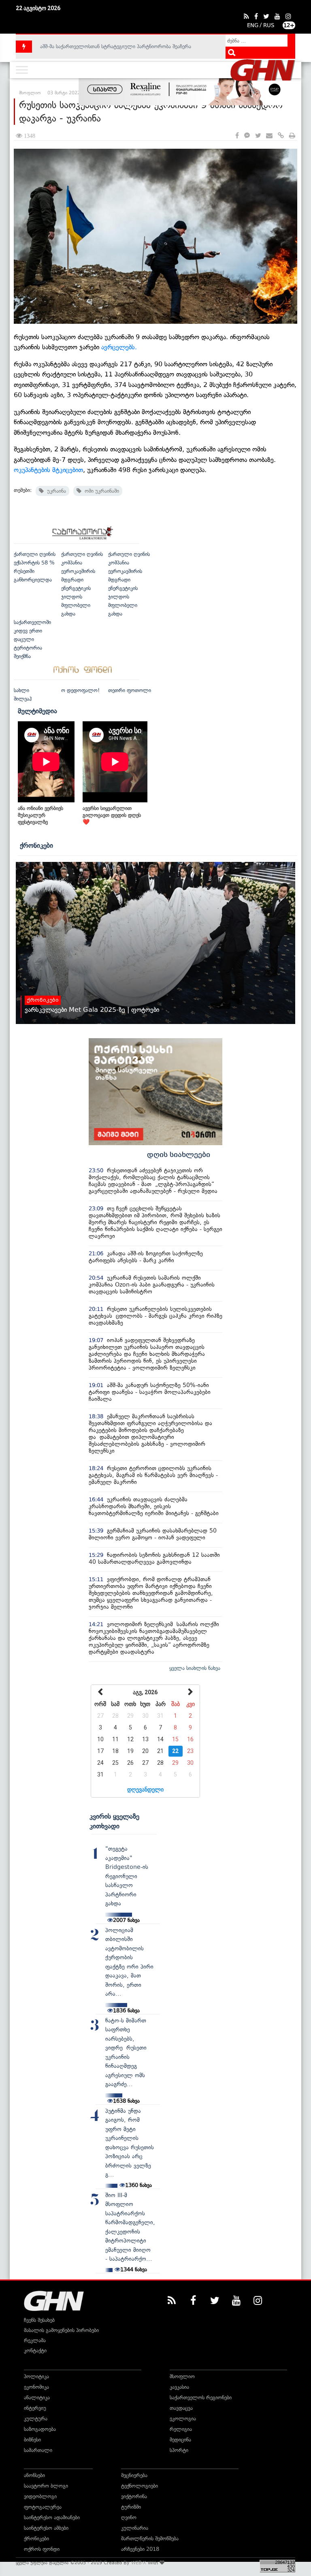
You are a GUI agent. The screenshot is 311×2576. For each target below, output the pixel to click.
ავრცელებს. (119, 347)
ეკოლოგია (183, 2419)
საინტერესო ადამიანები (52, 2517)
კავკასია (179, 2387)
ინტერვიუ (35, 2408)
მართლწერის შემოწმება (150, 2539)
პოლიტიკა (36, 2376)
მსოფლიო (182, 2376)
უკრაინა (55, 491)
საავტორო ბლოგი (46, 2486)
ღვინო (129, 2517)
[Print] (292, 136)
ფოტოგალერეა (43, 2507)
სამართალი (38, 2450)
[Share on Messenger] (247, 136)
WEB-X (139, 2563)
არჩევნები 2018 (140, 2549)
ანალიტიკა (37, 2397)
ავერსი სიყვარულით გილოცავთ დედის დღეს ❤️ (112, 815)
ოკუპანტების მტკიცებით (48, 470)
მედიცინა (180, 2440)
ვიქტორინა (134, 2496)
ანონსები (34, 2475)
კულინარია (135, 2528)
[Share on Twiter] (258, 136)
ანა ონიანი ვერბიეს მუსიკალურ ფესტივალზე (40, 815)
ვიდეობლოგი (40, 2496)
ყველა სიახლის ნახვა (195, 1668)
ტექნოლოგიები (140, 2486)
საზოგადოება (40, 2429)
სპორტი (179, 2450)
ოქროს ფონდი (42, 2549)
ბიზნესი (32, 2440)
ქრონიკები (36, 845)
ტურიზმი (131, 2507)
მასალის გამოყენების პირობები (61, 2330)
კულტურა (36, 2419)
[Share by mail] (269, 136)
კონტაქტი (35, 2350)
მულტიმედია (37, 711)
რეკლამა (35, 2340)
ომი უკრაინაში (100, 491)
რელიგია (181, 2429)
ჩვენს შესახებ (39, 2320)
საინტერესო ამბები (46, 2528)
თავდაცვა (181, 2408)
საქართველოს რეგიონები (201, 2397)
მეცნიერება (134, 2475)
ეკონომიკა (36, 2387)
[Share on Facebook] (237, 136)
